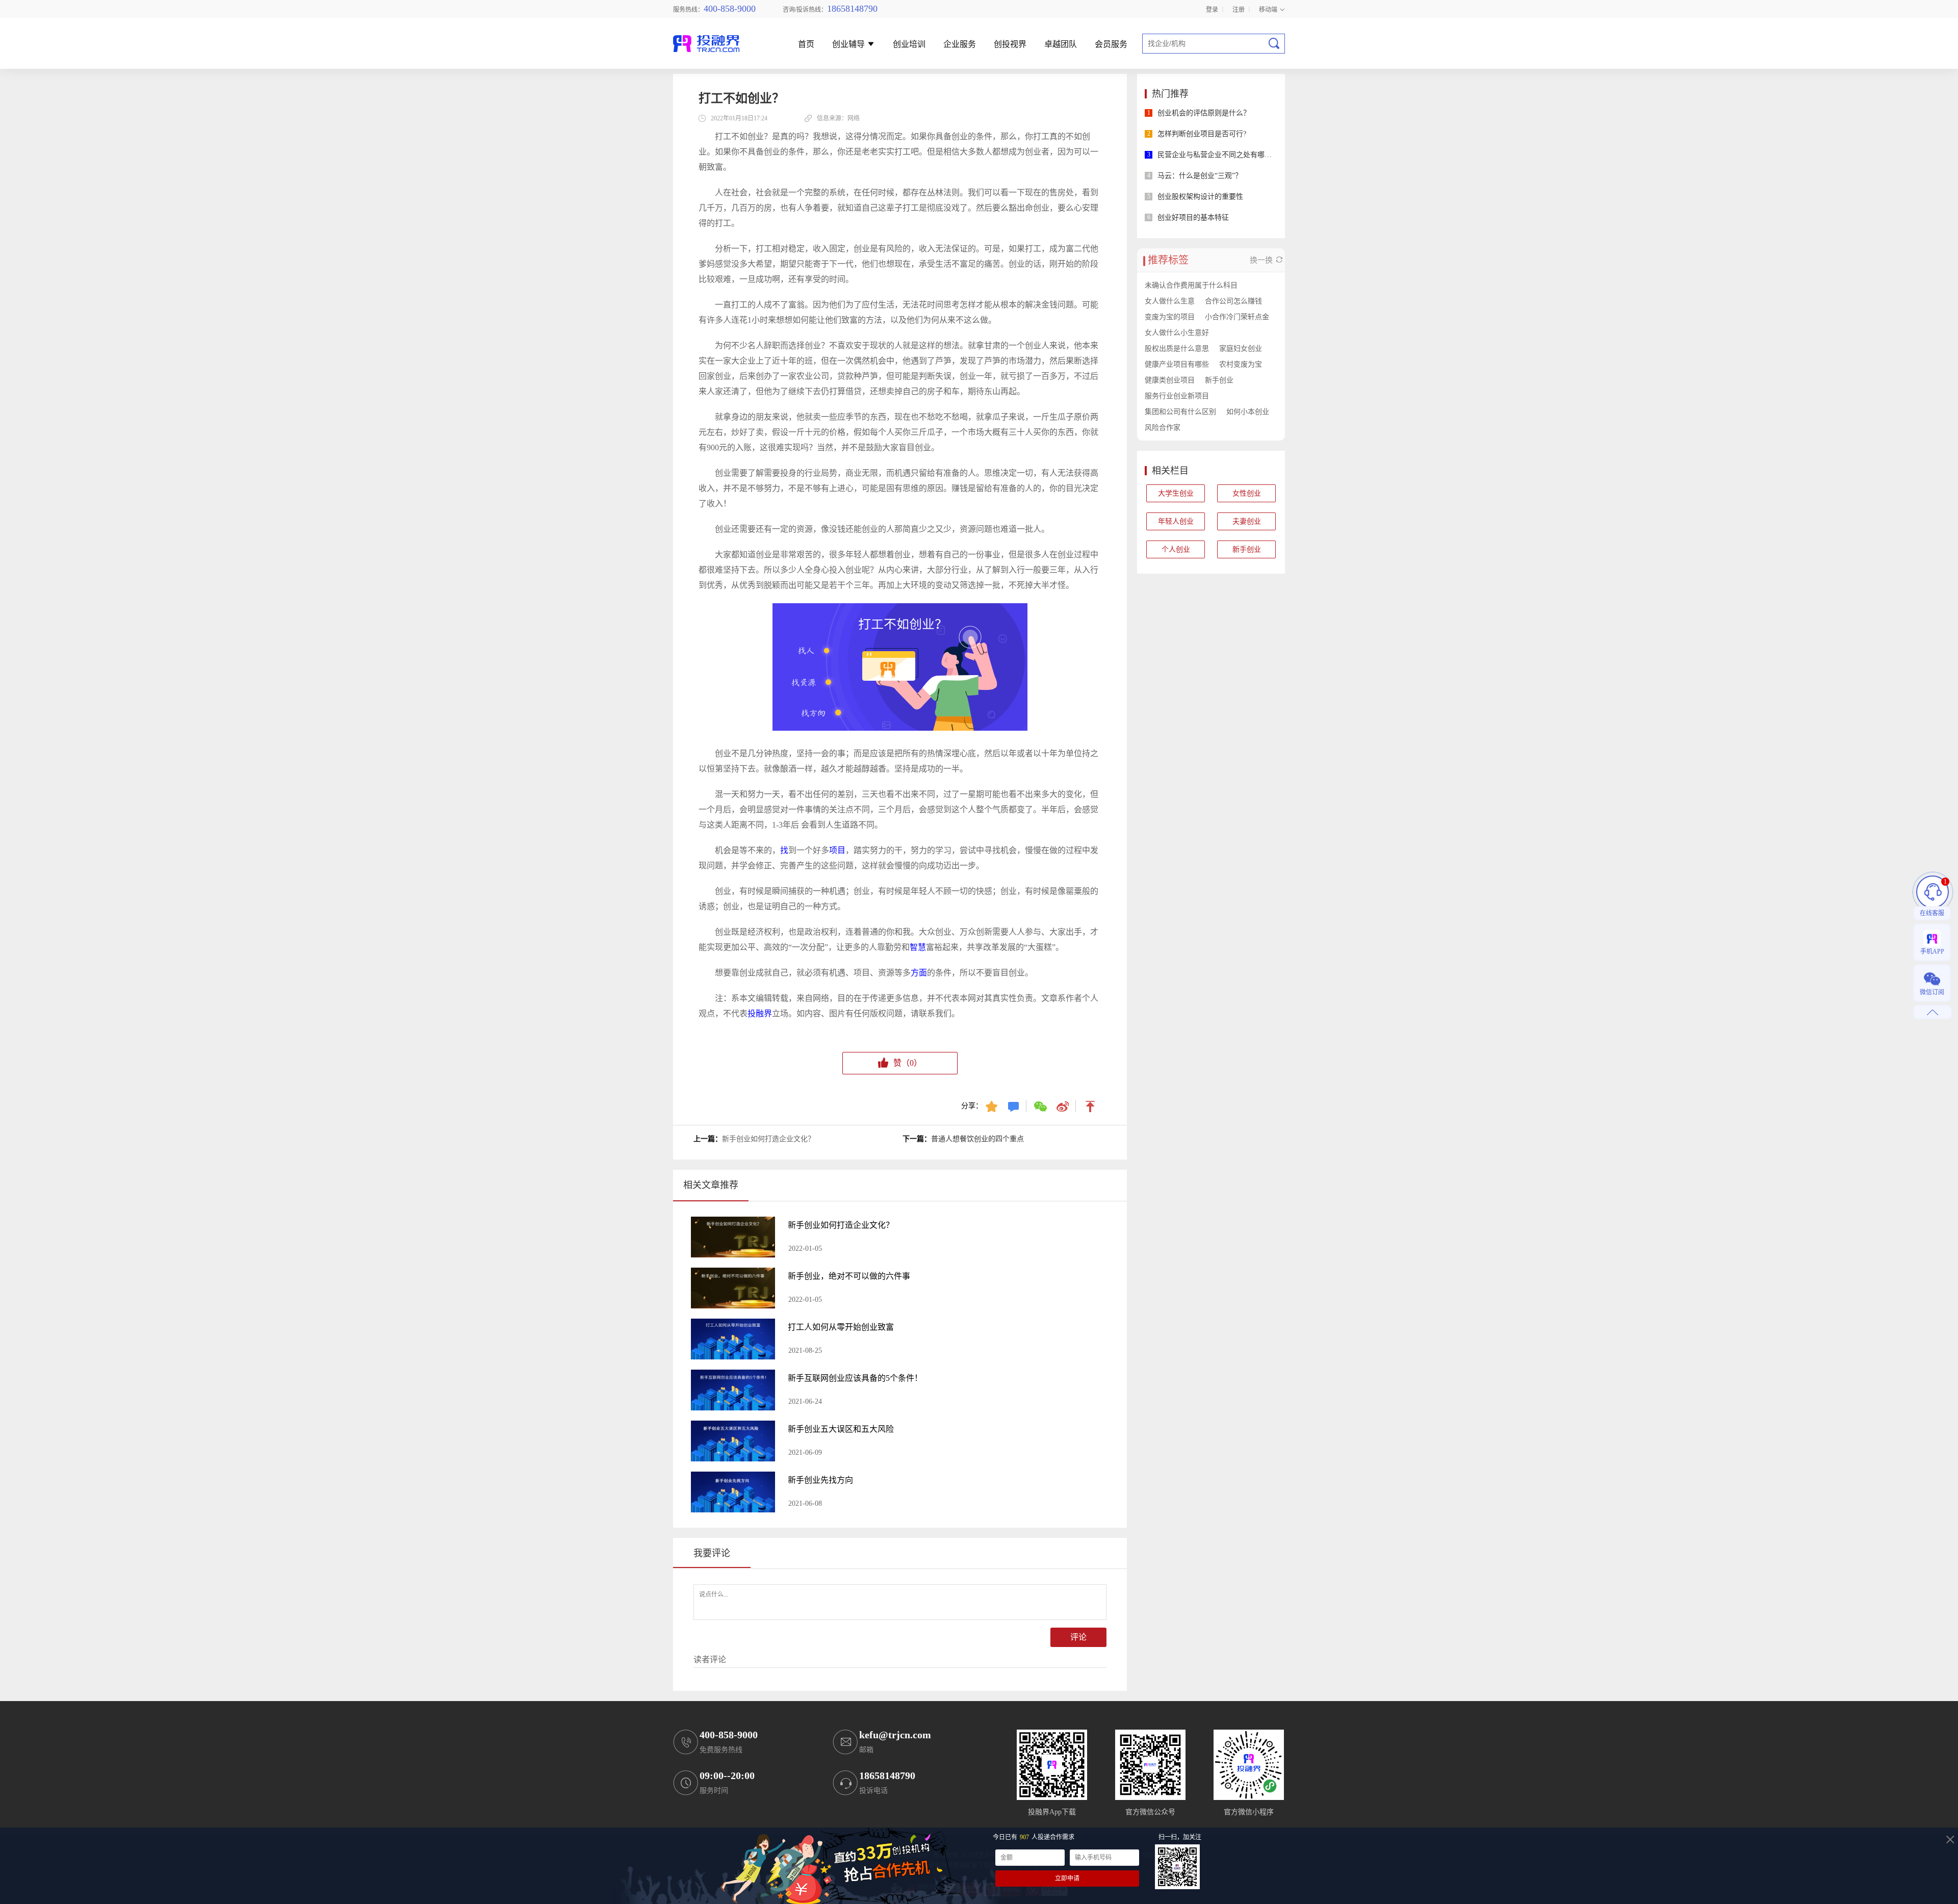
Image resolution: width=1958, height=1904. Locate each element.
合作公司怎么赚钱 (1233, 301)
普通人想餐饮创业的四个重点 (977, 1139)
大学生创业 (1176, 493)
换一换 (1262, 260)
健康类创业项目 (1170, 380)
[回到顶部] (1091, 1106)
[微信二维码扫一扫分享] (1041, 1106)
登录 (1212, 9)
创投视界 (1010, 45)
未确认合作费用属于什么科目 (1191, 285)
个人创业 (1176, 549)
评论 (1078, 1637)
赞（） (908, 1063)
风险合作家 (1163, 428)
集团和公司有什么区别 (1180, 412)
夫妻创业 (1247, 521)
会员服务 (1111, 45)
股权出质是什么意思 (1177, 349)
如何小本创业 (1248, 412)
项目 (837, 850)
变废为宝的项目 (1170, 317)
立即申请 (1067, 1879)
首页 (806, 45)
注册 (1239, 9)
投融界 (760, 1013)
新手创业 (1219, 380)
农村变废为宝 (1241, 364)
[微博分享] (1063, 1106)
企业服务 (960, 45)
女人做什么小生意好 (1177, 333)
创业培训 (909, 45)
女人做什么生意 (1170, 301)
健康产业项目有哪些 (1177, 364)
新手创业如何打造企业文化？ (768, 1139)
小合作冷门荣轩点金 (1237, 317)
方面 (919, 973)
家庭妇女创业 (1241, 349)
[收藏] (993, 1106)
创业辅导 (849, 45)
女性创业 (1247, 493)
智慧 (918, 947)
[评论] (1014, 1106)
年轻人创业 (1176, 521)
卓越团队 (1061, 45)
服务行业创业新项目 (1177, 396)
